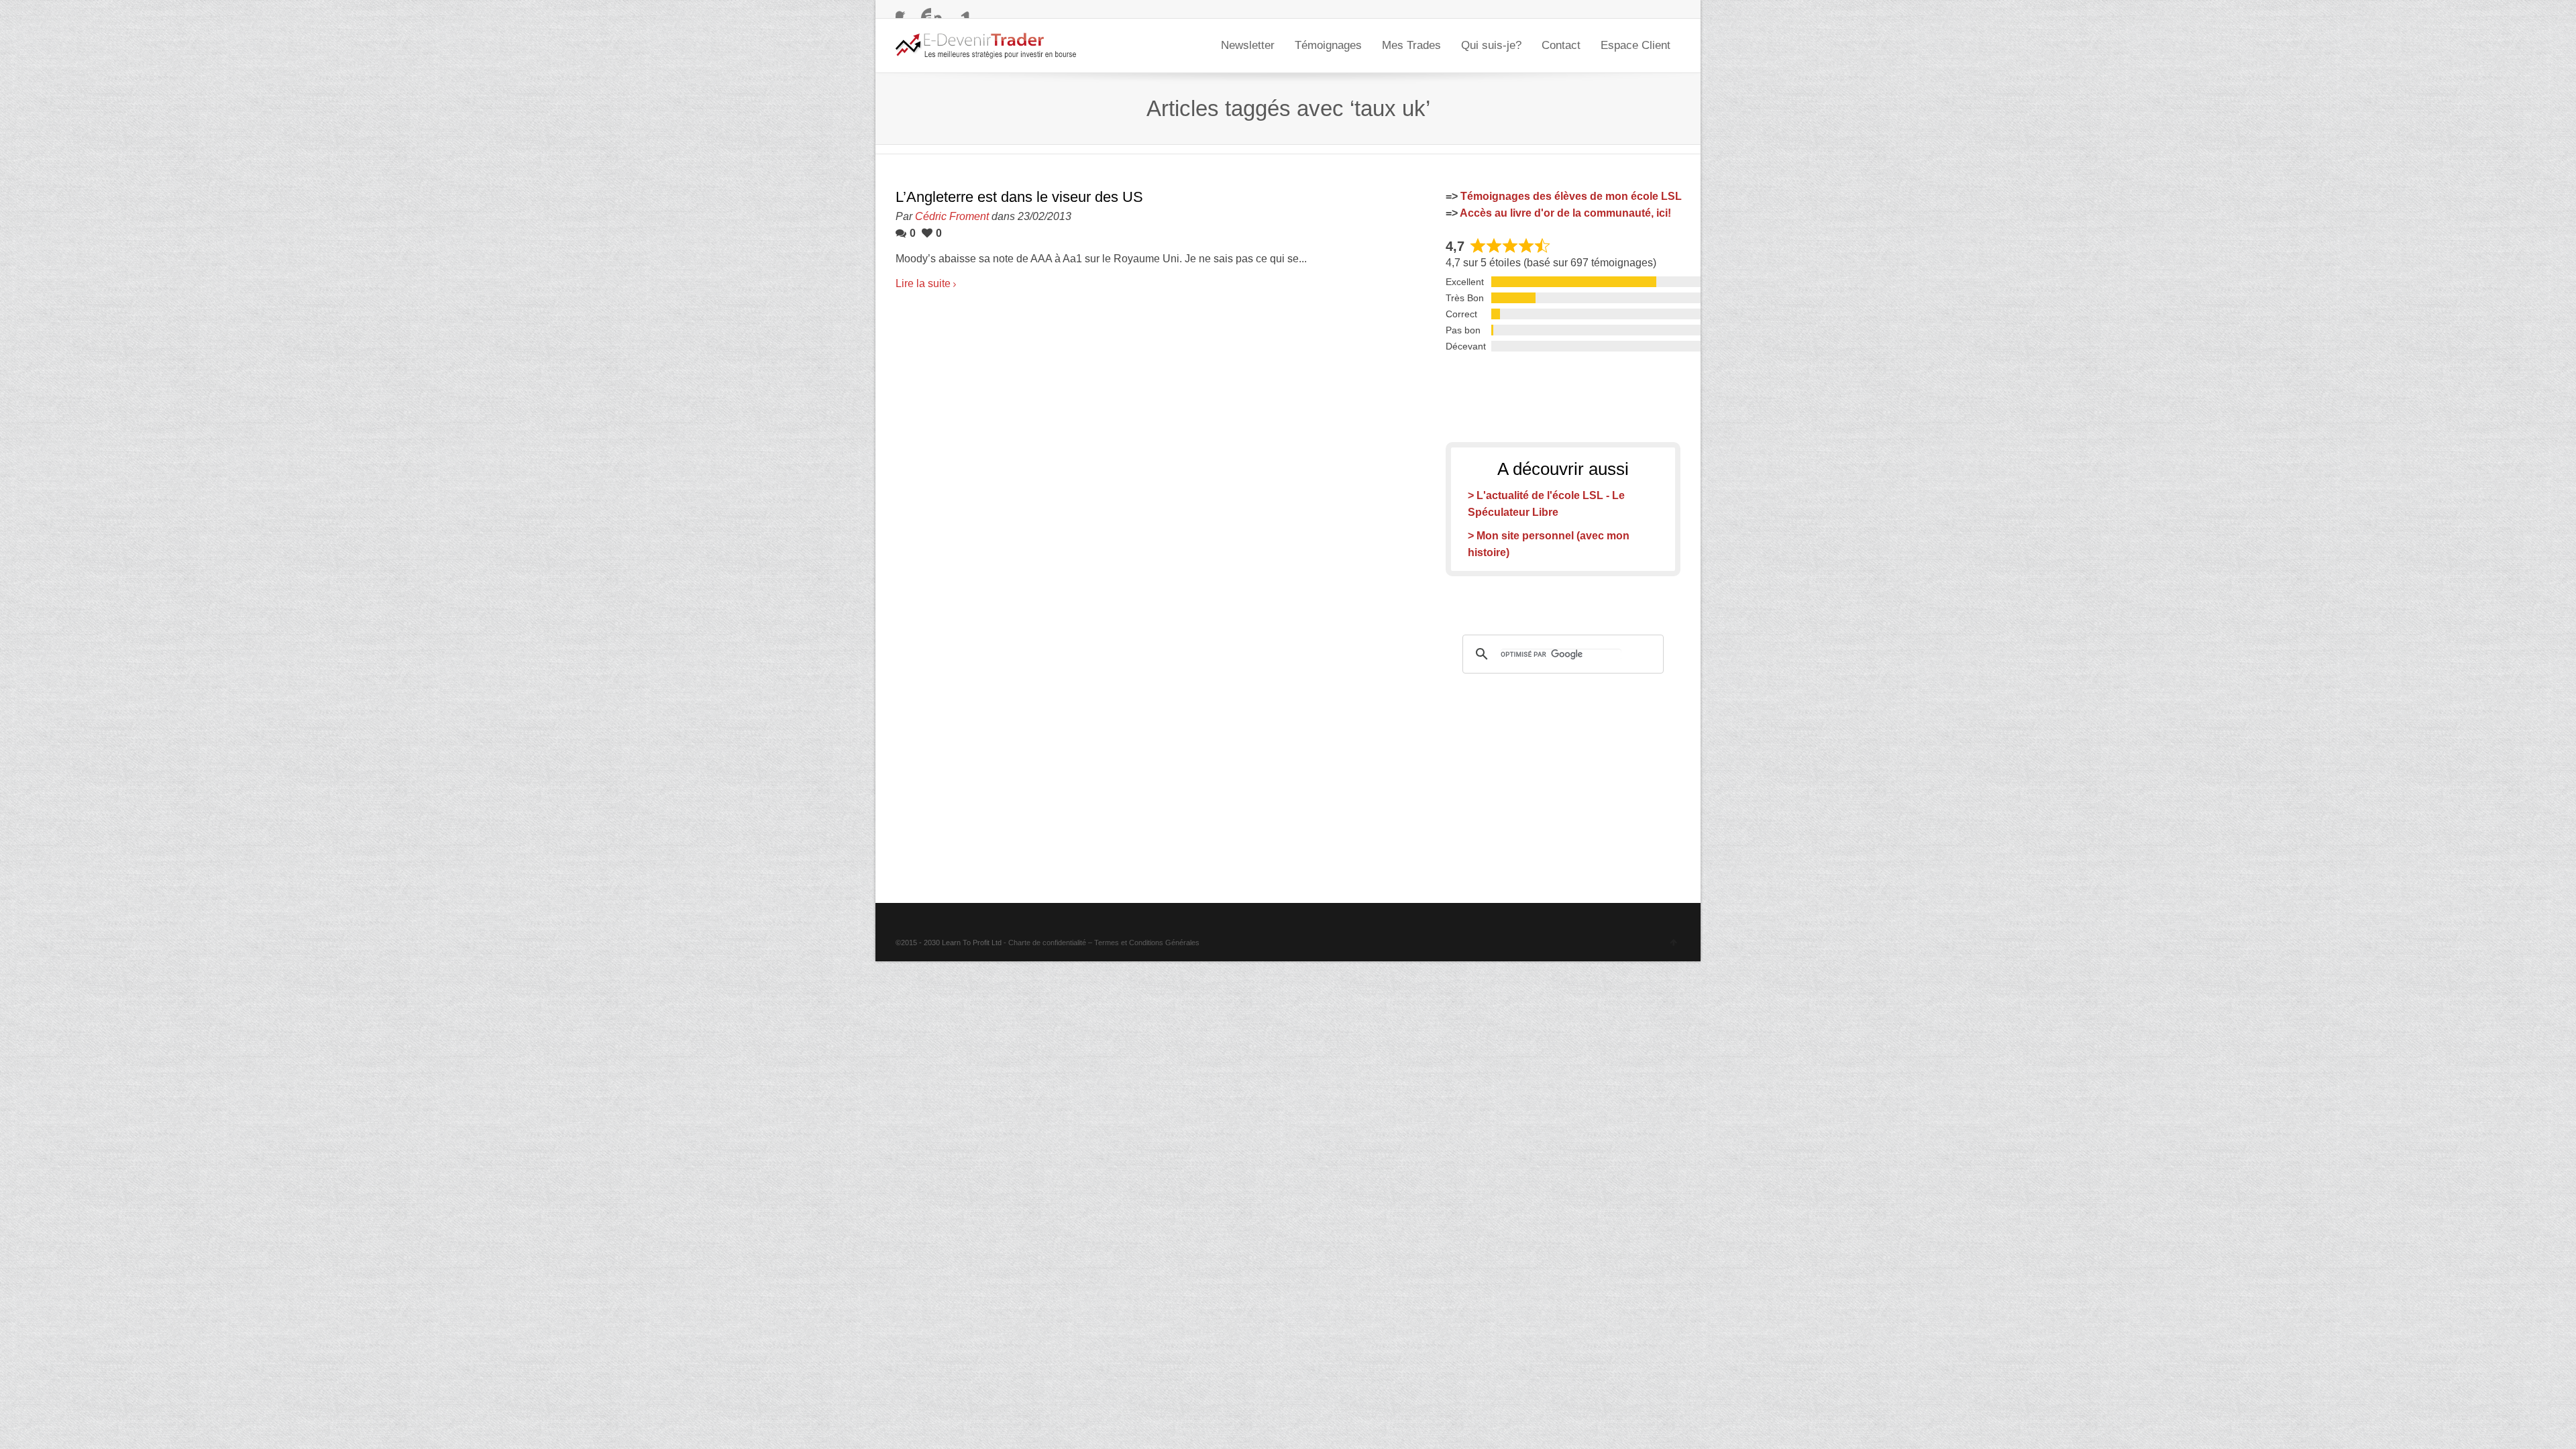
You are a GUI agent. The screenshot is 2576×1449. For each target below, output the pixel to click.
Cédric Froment (952, 216)
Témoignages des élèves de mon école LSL (1571, 196)
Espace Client (1635, 45)
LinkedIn (962, 10)
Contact (1561, 45)
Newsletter (1248, 45)
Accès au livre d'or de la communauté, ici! (1565, 213)
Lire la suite (923, 283)
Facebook (904, 10)
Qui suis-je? (1491, 45)
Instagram (943, 10)
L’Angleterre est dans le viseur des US (1019, 197)
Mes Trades (1411, 45)
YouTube (923, 10)
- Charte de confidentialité (1045, 943)
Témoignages (1328, 45)
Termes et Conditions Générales (1147, 943)
